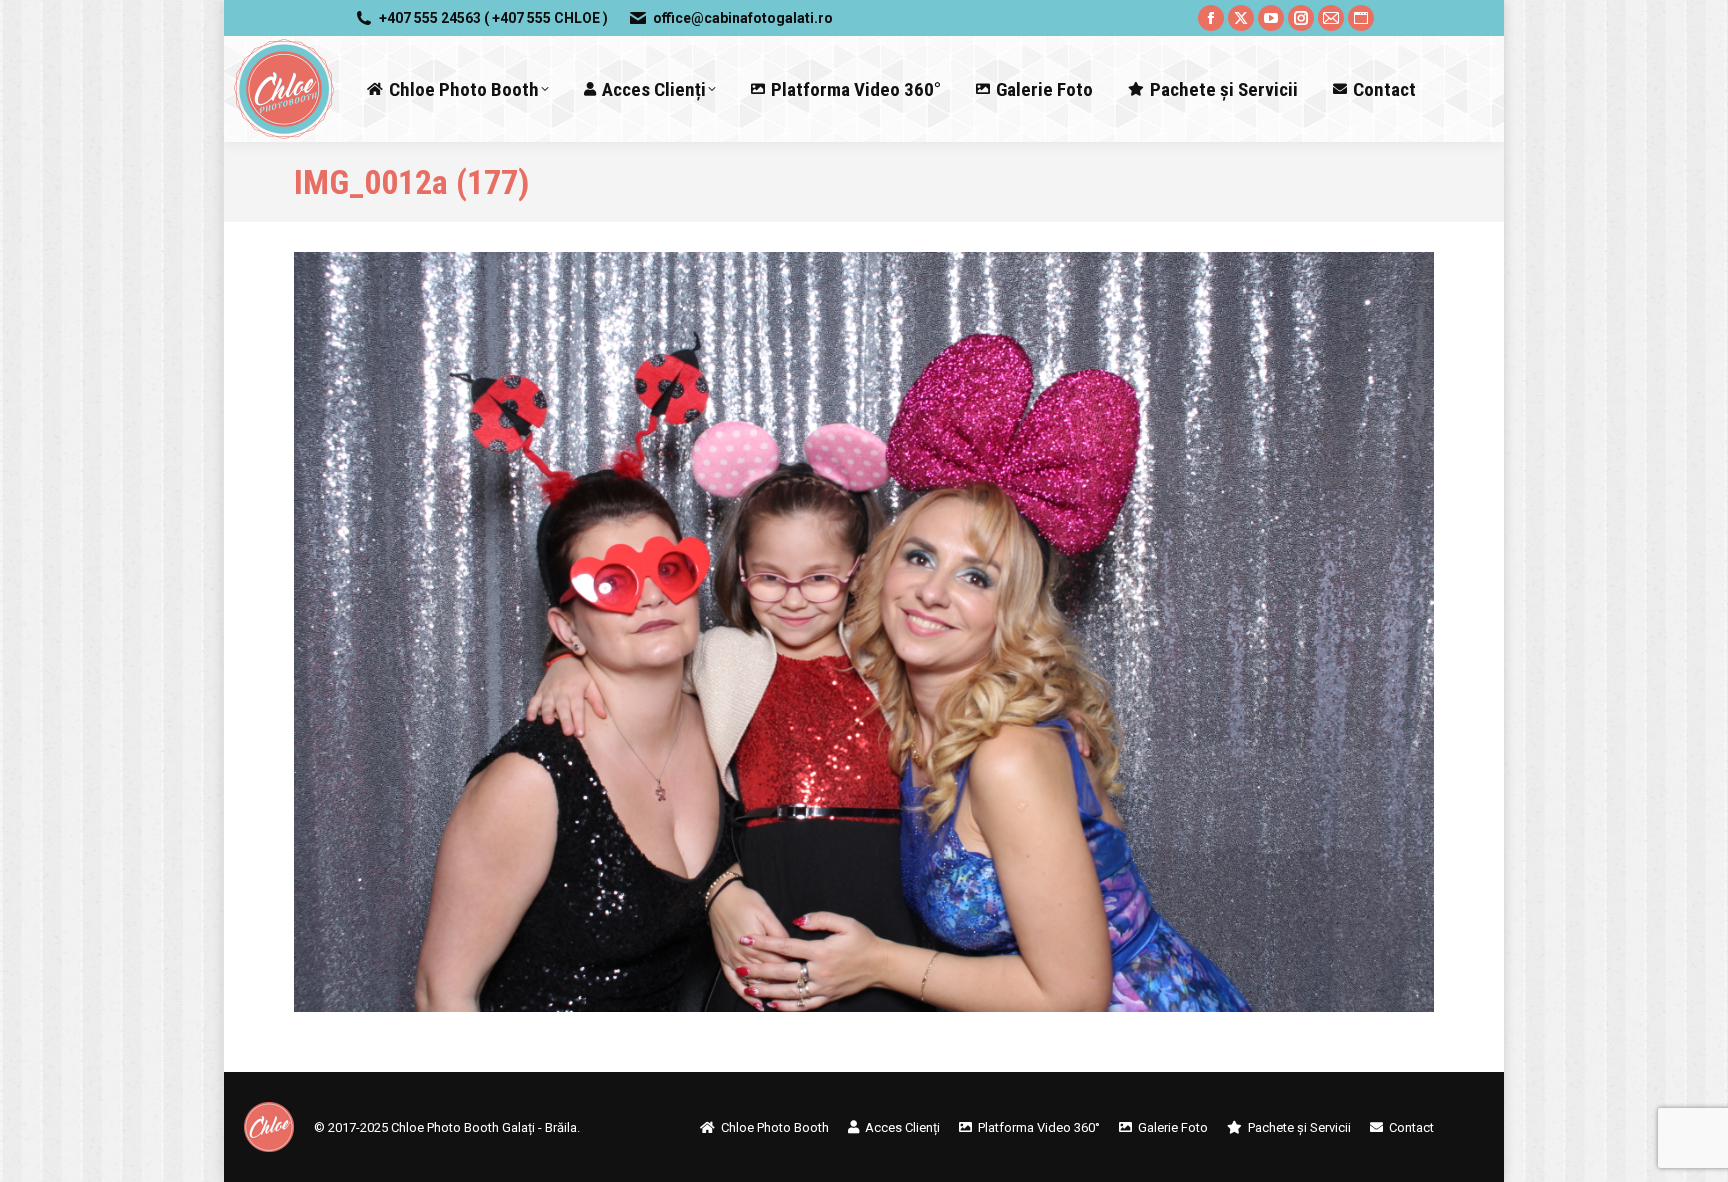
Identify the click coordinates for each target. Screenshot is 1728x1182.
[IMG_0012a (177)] (864, 632)
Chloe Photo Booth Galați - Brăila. (485, 1127)
